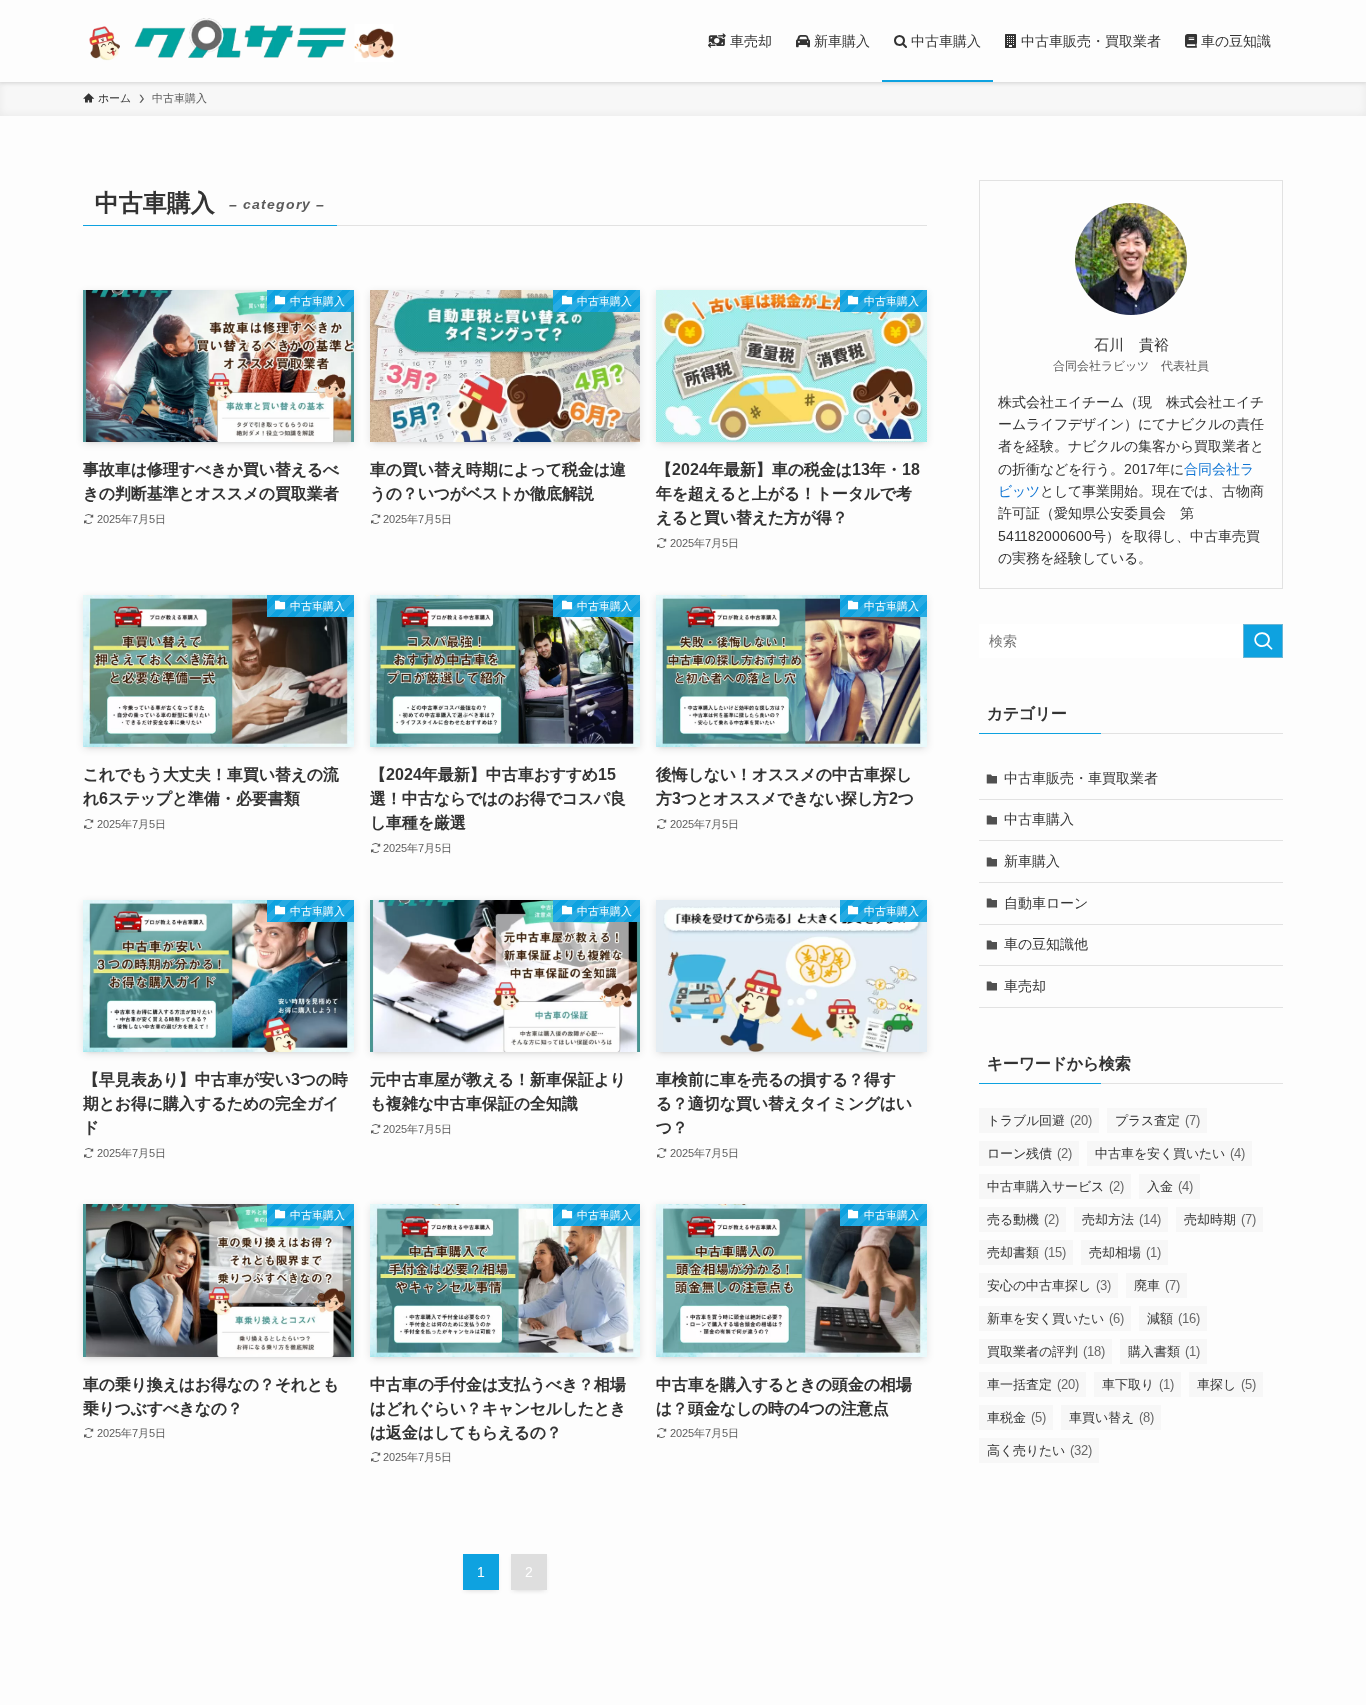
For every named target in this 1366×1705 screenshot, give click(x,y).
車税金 (1016, 1417)
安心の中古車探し (1049, 1285)
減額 (1173, 1318)
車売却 (1025, 986)
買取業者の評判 (1046, 1351)
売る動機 (1023, 1219)
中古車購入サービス (1055, 1186)
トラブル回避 (1039, 1120)
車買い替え (1111, 1417)
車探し (1226, 1384)
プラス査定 (1157, 1120)
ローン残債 (1029, 1153)
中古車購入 (1039, 819)
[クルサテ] (241, 41)
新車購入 (1032, 861)
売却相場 (1125, 1252)
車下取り (1138, 1384)
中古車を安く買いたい (1170, 1153)
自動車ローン (1046, 903)
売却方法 (1121, 1219)
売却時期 (1220, 1219)
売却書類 (1026, 1252)
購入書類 (1164, 1351)
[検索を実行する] (1263, 641)
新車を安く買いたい (1055, 1318)
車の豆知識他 (1046, 944)
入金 (1170, 1186)
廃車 (1157, 1285)
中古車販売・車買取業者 (1081, 778)
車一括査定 (1033, 1384)
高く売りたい (1039, 1450)
